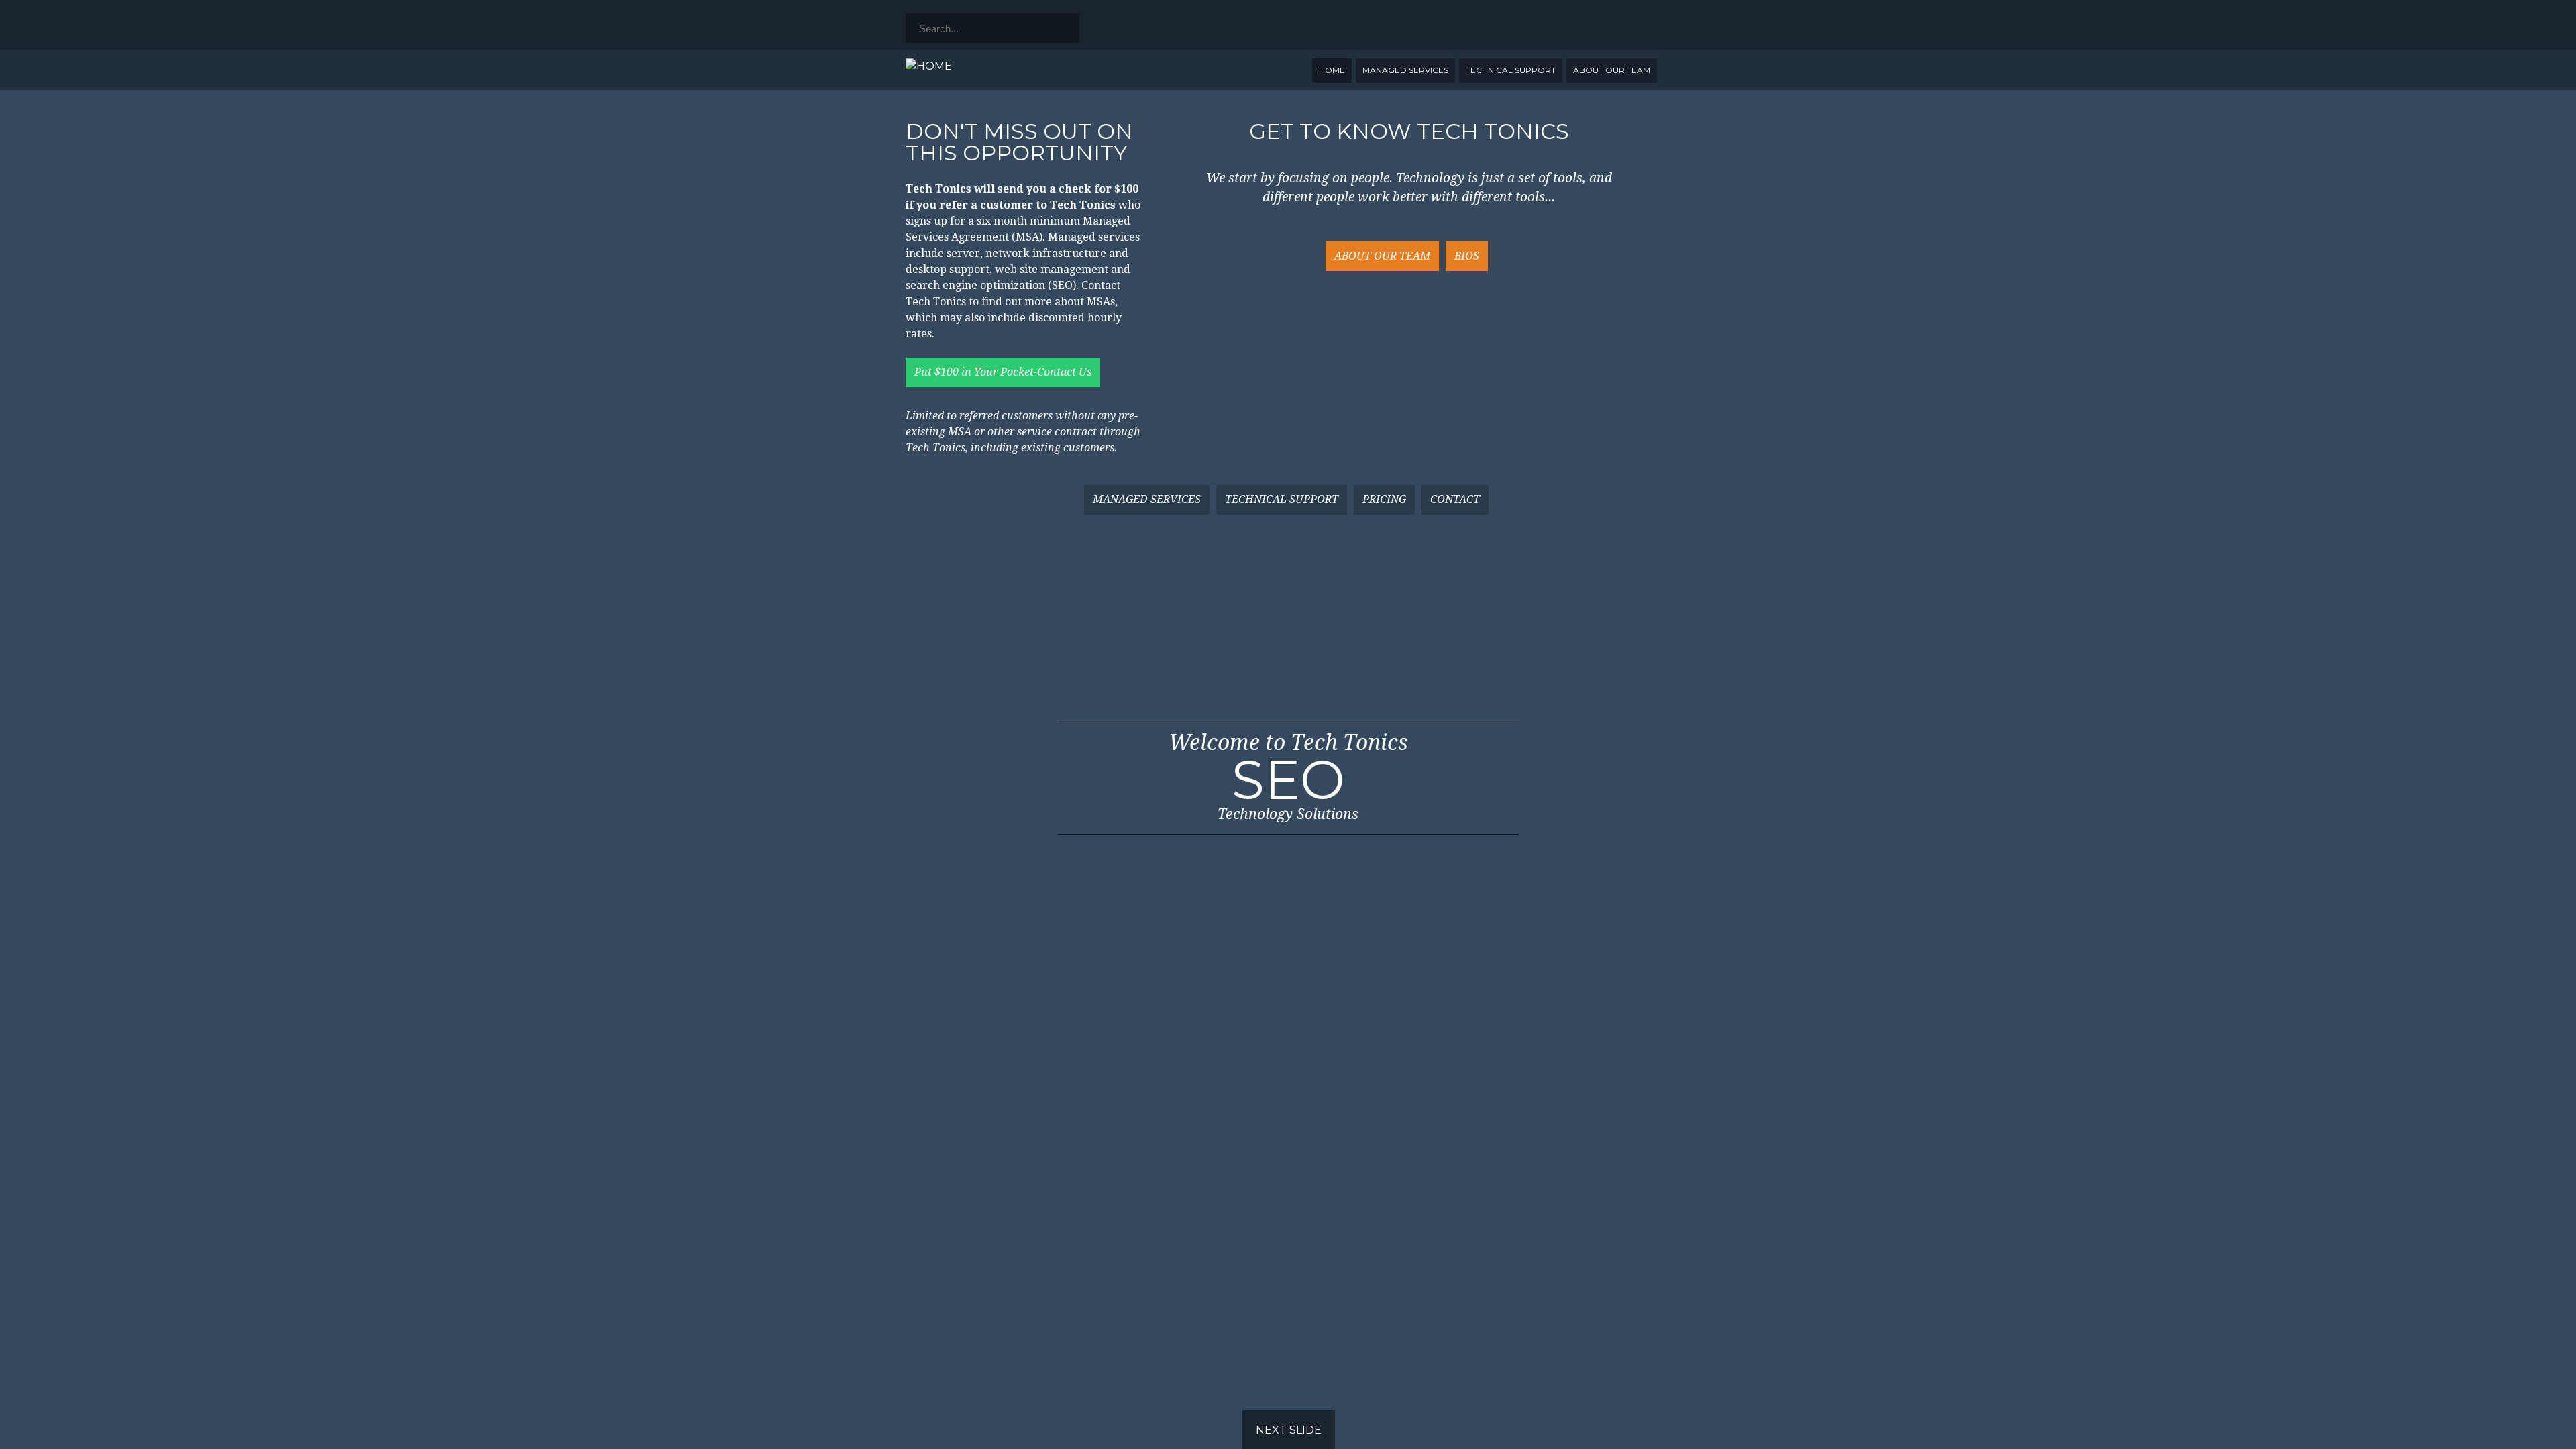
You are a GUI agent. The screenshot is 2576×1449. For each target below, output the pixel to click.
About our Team (1612, 70)
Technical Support (1511, 70)
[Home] (929, 66)
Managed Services (1405, 70)
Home (1332, 70)
